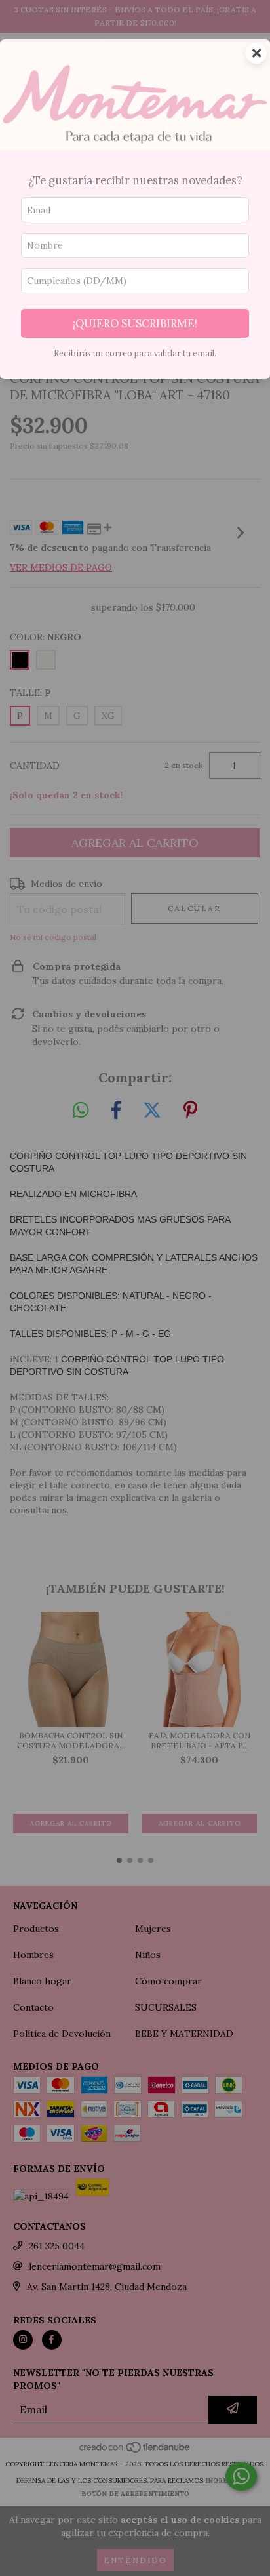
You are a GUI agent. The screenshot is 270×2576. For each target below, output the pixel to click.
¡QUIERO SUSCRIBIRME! (135, 323)
